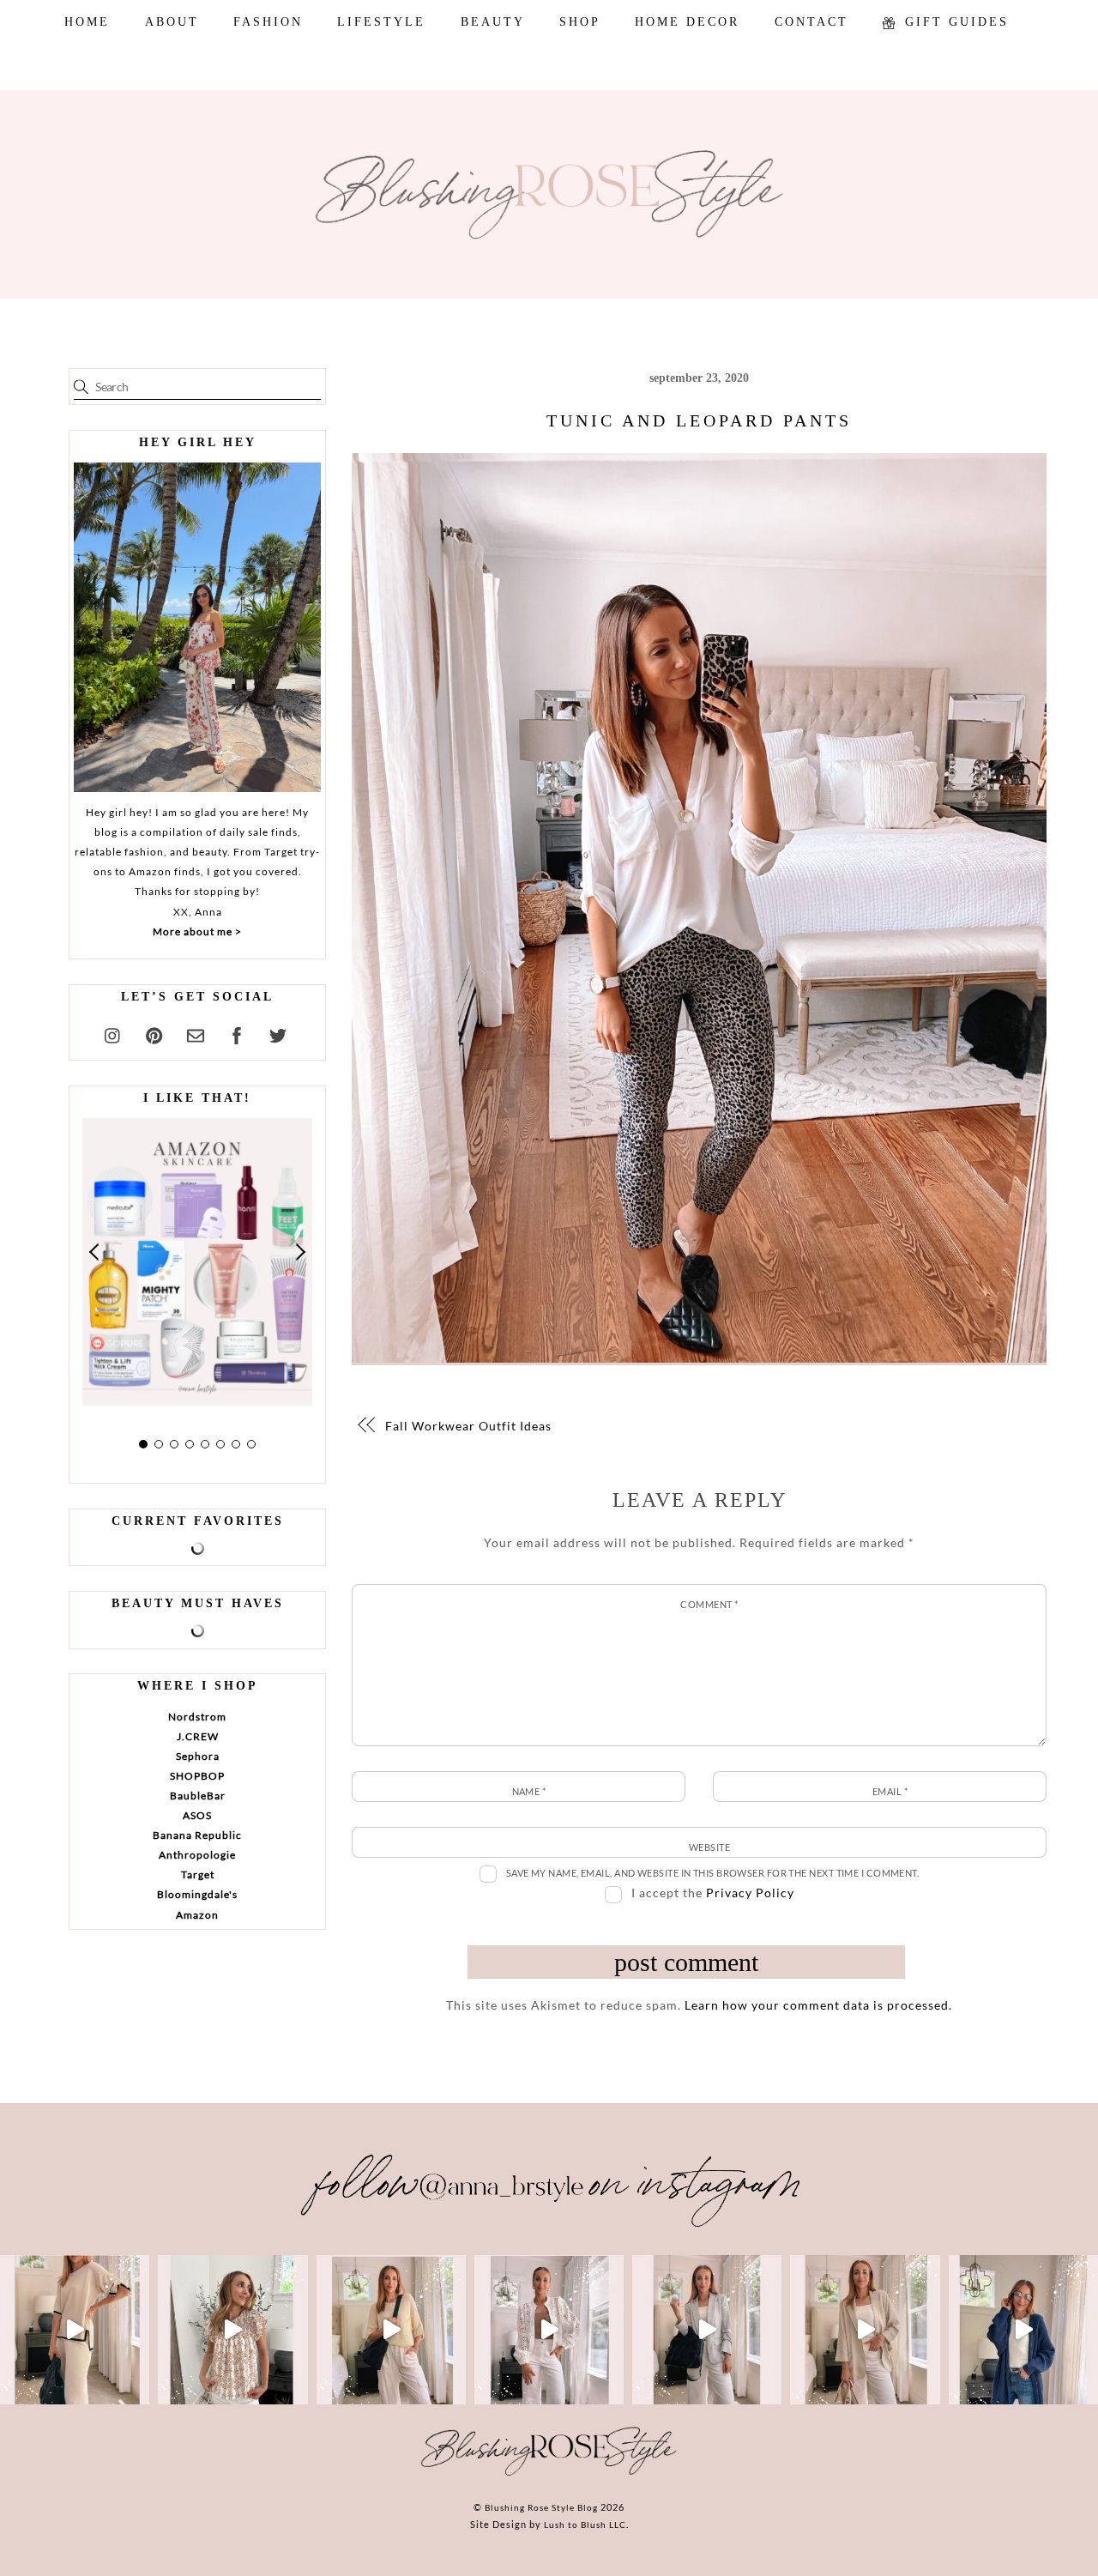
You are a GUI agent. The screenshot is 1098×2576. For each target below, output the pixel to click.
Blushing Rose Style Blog (541, 2507)
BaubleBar (198, 1796)
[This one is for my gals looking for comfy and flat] (1023, 2330)
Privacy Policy (750, 1893)
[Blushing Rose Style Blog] (549, 2475)
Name (529, 1791)
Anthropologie (197, 1855)
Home (87, 22)
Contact (811, 22)
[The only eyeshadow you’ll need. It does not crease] (232, 2330)
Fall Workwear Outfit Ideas (468, 1426)
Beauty (493, 22)
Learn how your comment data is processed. (818, 2005)
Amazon (197, 1915)
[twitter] (278, 1033)
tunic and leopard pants (699, 420)
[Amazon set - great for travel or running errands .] (75, 2330)
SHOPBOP (197, 1776)
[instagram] (113, 1033)
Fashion (268, 22)
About (172, 22)
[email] (196, 1033)
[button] (95, 1252)
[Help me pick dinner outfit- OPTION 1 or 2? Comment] (549, 2330)
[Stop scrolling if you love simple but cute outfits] (707, 2330)
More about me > (197, 931)
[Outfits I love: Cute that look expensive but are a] (391, 2330)
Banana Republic (197, 1835)
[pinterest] (154, 1033)
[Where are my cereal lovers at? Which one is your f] (865, 2330)
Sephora (198, 1756)
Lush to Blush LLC (585, 2525)
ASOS (197, 1815)
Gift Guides (954, 22)
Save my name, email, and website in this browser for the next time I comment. (713, 1873)
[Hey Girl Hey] (197, 627)
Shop (580, 22)
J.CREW (198, 1736)
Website (709, 1847)
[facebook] (237, 1033)
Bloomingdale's (197, 1894)
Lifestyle (381, 22)
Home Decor (687, 22)
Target (198, 1875)
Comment (709, 1604)
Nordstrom (197, 1717)
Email (890, 1791)
